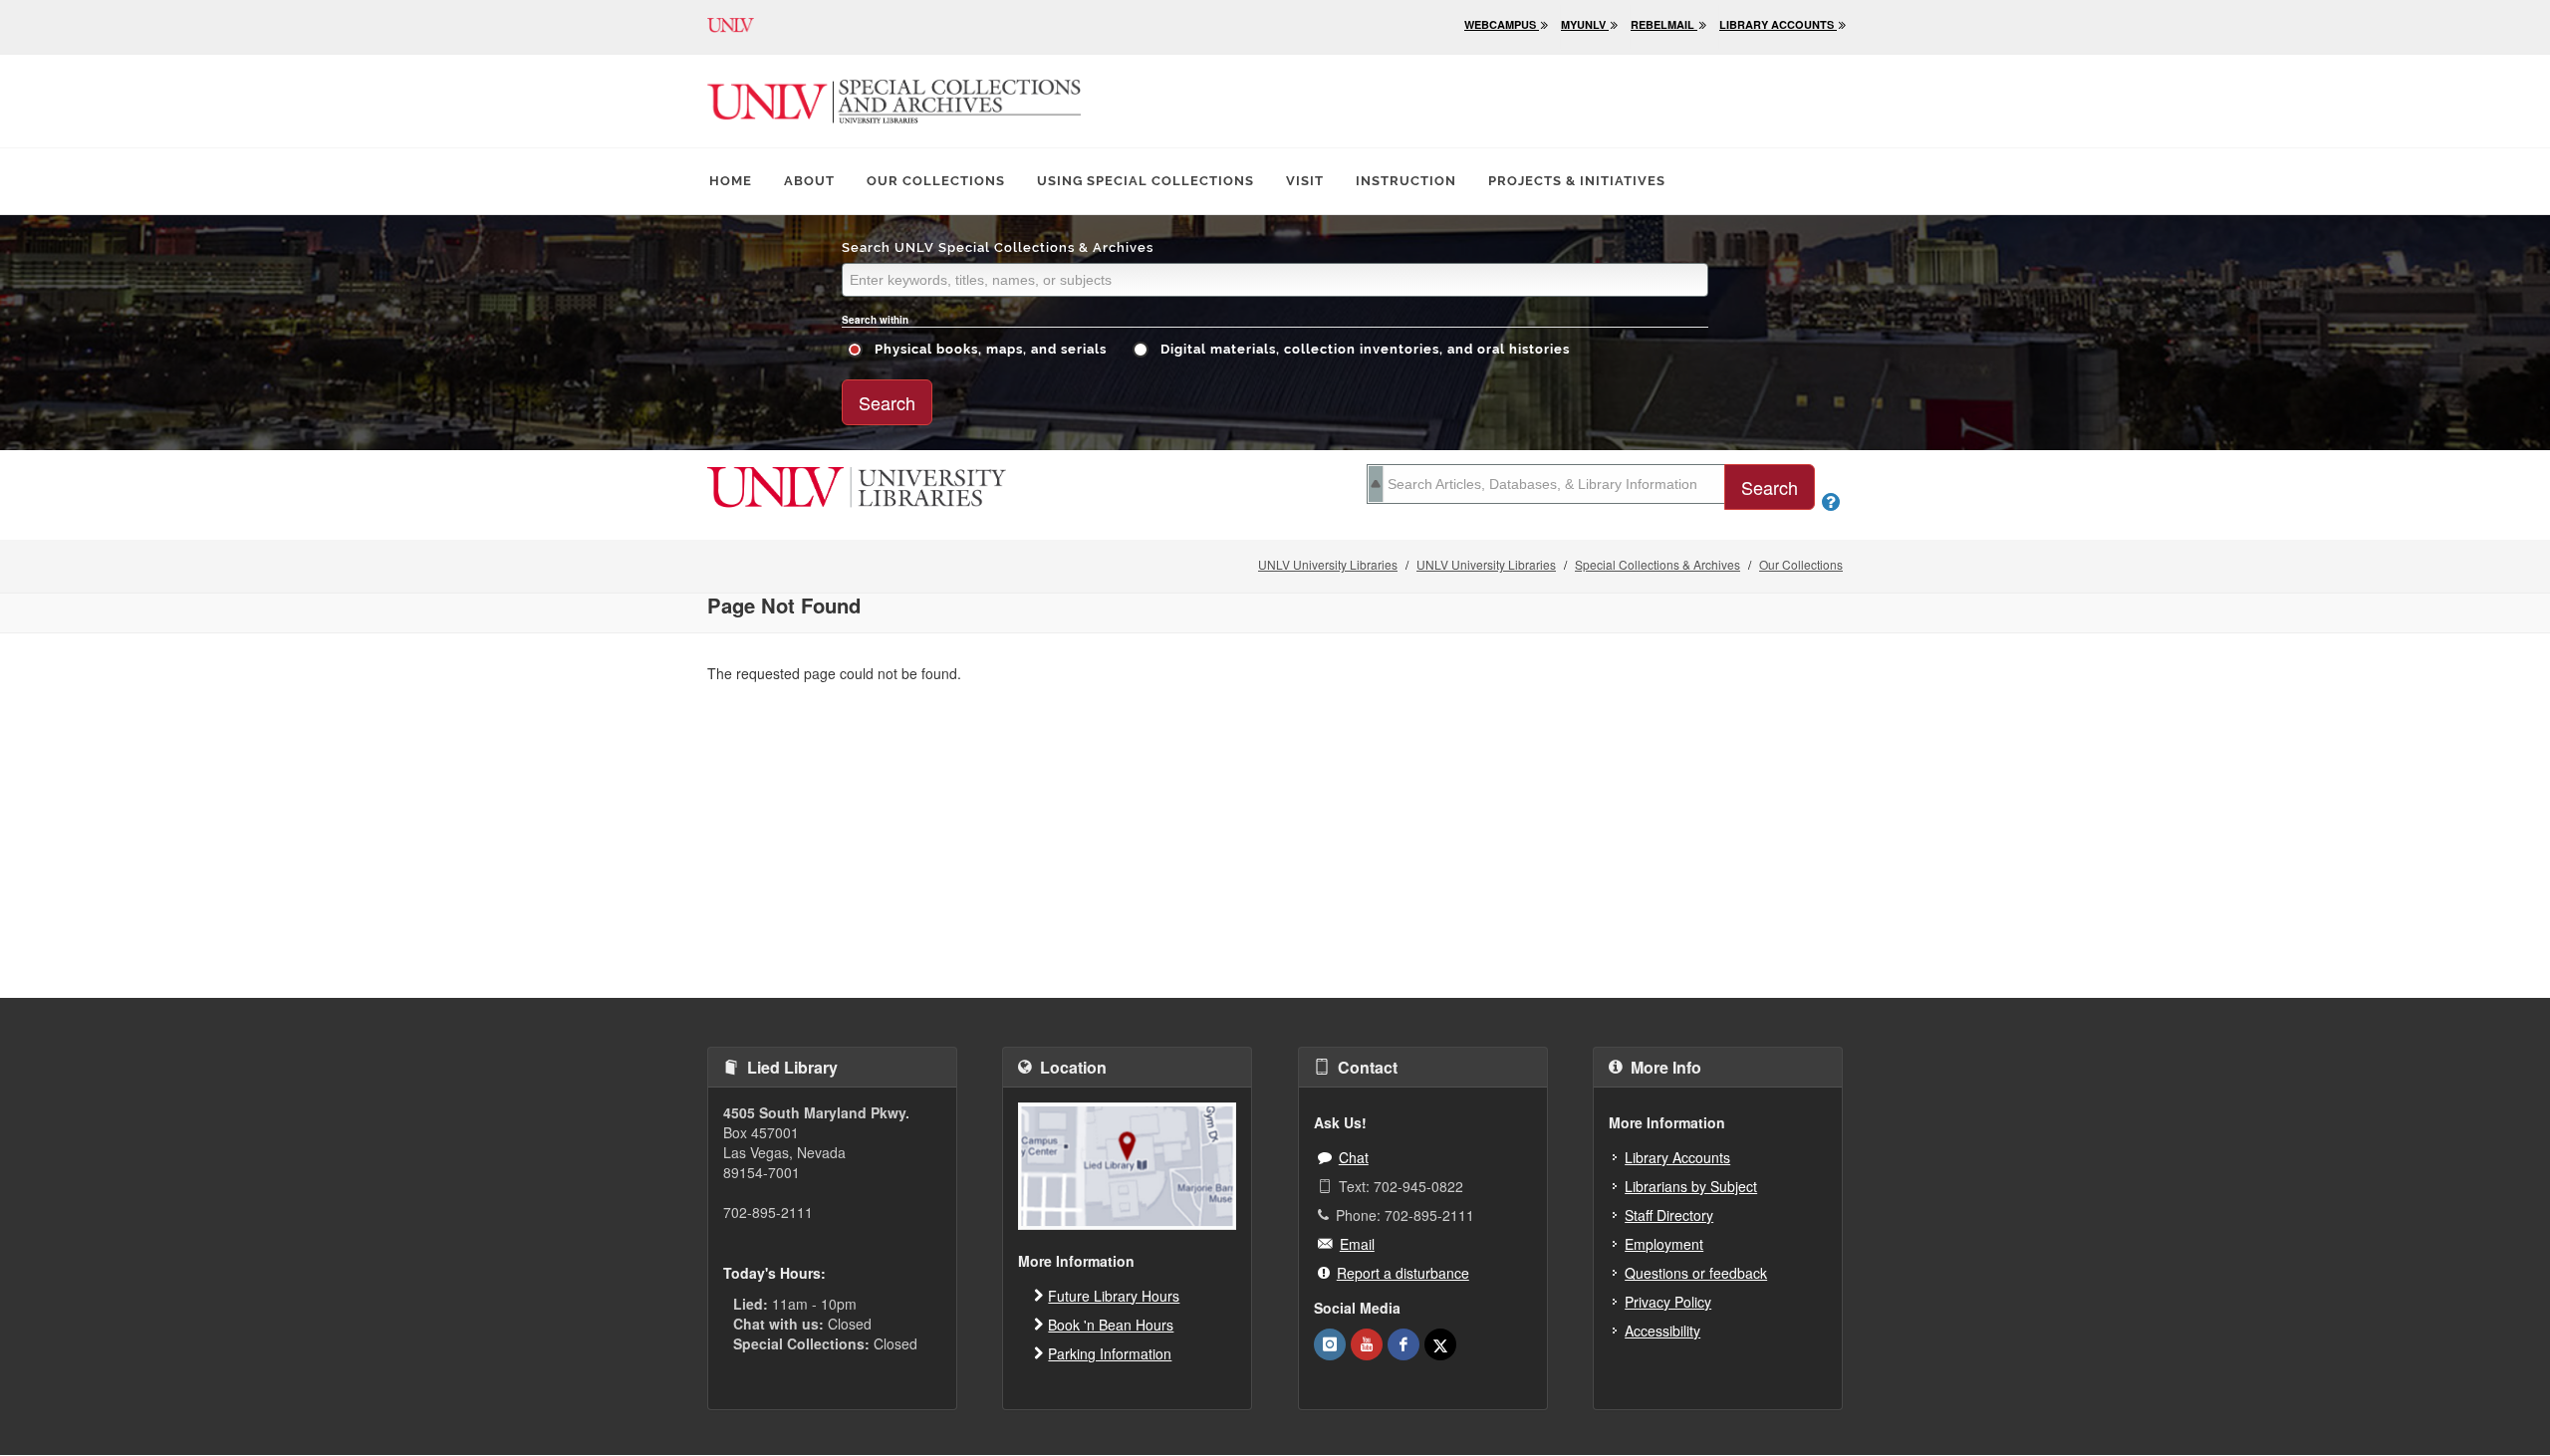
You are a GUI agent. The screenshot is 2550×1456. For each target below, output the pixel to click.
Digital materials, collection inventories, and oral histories (1363, 349)
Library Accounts (1677, 1157)
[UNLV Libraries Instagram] (1330, 1344)
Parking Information (1110, 1353)
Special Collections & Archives (1657, 564)
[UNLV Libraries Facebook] (1403, 1344)
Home (731, 181)
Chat (1354, 1157)
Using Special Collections (1146, 181)
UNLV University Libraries (1328, 564)
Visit (1305, 181)
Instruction (1406, 181)
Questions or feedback (1696, 1273)
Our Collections (936, 181)
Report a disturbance (1403, 1273)
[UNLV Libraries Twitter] (1440, 1344)
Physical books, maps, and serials (989, 349)
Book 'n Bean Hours (1111, 1325)
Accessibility (1662, 1331)
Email (1357, 1244)
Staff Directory (1669, 1215)
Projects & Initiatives (1577, 181)
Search (887, 402)
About (809, 181)
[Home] (857, 485)
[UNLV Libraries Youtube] (1367, 1344)
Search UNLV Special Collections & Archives (998, 247)
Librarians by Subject (1691, 1186)
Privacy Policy (1668, 1302)
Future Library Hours (1114, 1296)
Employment (1664, 1244)
